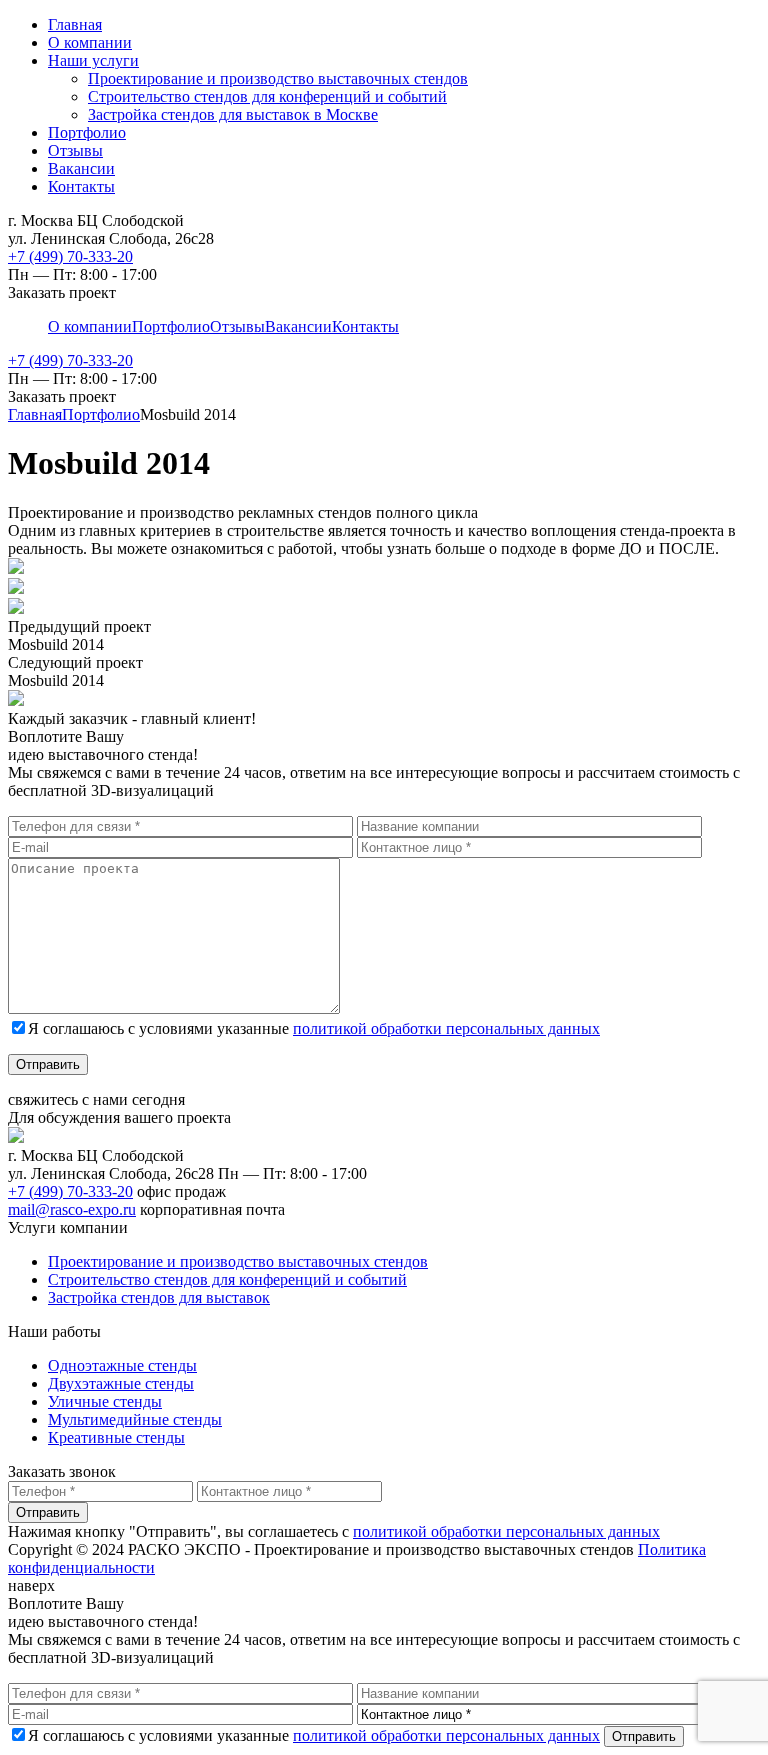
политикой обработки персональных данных (446, 1028)
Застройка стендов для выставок (159, 1297)
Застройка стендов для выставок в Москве (233, 114)
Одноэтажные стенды (122, 1365)
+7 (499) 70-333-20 (70, 256)
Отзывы (75, 150)
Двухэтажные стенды (121, 1383)
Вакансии (81, 168)
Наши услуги (93, 60)
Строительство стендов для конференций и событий (267, 96)
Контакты (81, 186)
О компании (90, 42)
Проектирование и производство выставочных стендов (278, 78)
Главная (75, 24)
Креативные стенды (116, 1437)
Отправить (48, 1064)
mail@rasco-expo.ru (72, 1209)
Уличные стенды (105, 1401)
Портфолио (87, 132)
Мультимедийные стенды (135, 1419)
